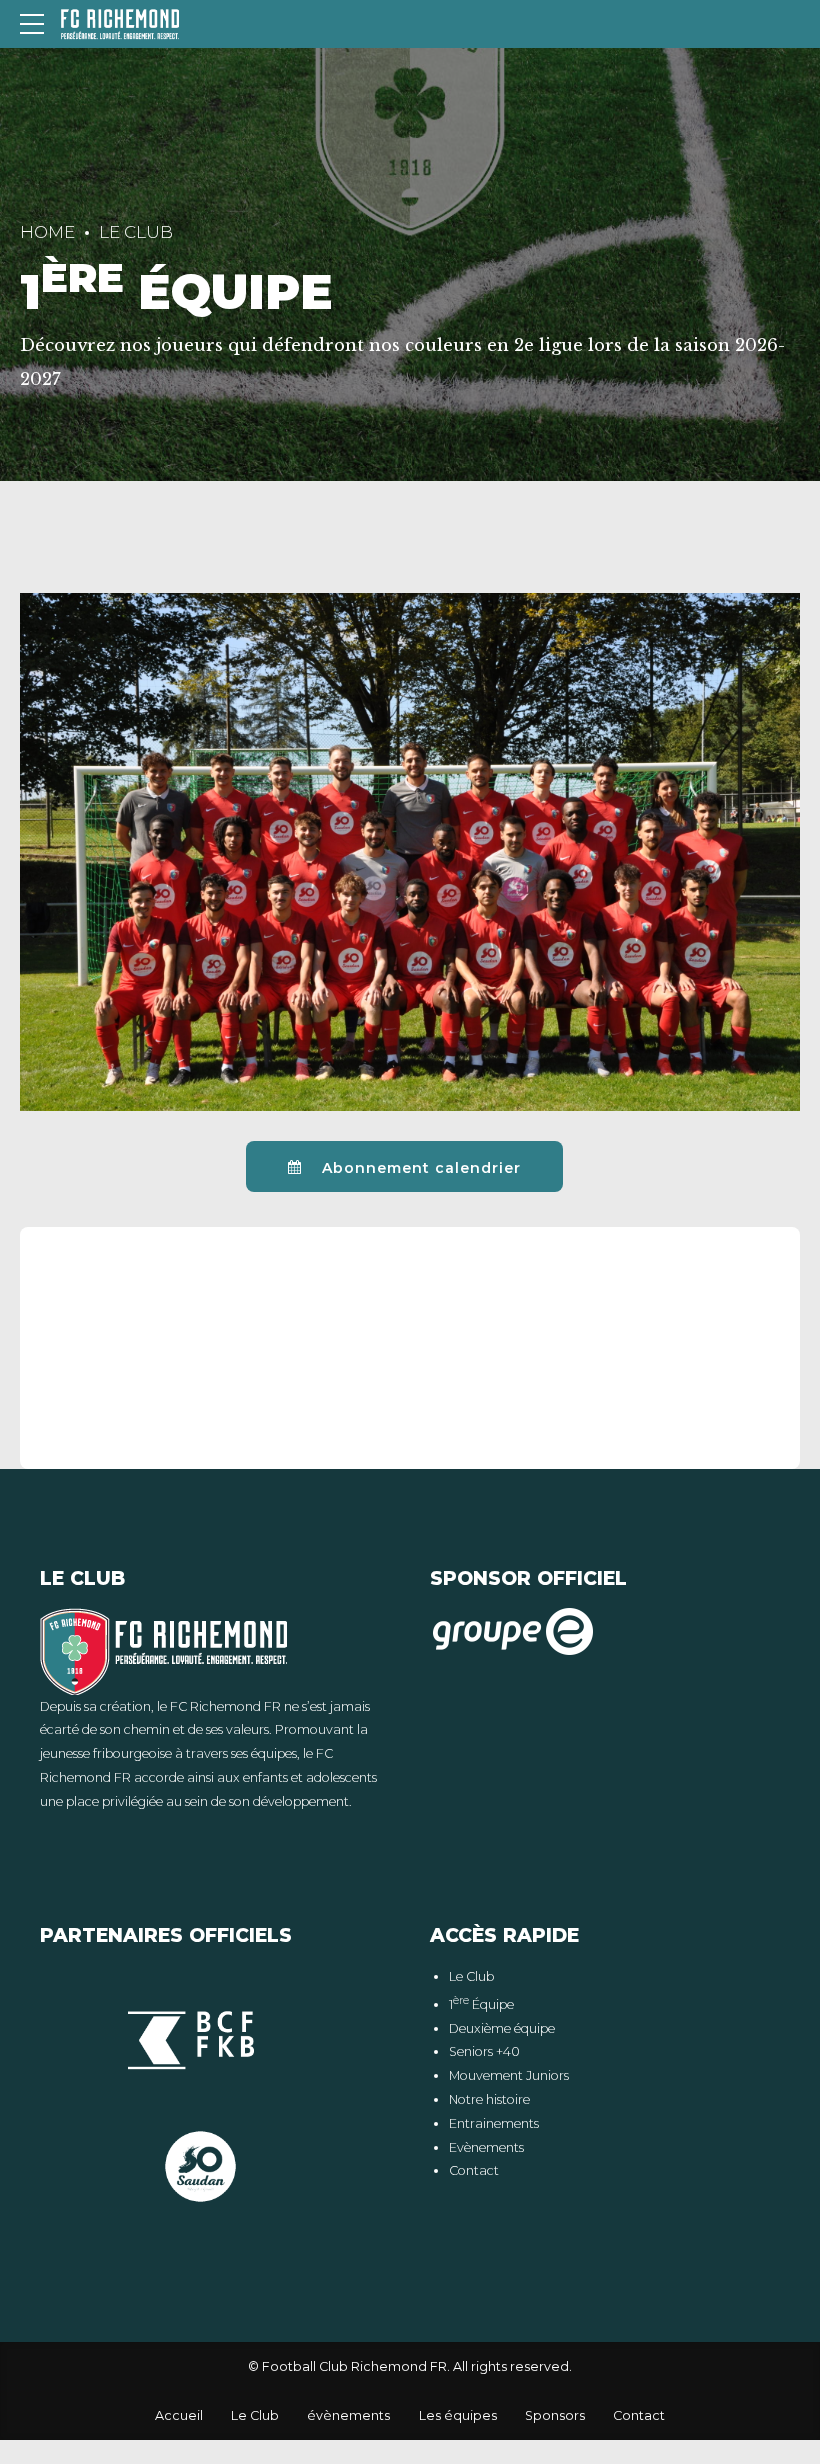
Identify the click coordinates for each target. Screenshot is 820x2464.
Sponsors (555, 2415)
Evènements (486, 2147)
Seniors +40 (484, 2051)
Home (47, 232)
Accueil (179, 2415)
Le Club (136, 232)
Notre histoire (489, 2099)
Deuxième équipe (502, 2028)
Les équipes (458, 2415)
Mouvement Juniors (509, 2075)
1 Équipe (481, 2004)
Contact (474, 2170)
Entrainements (494, 2123)
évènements (348, 2415)
